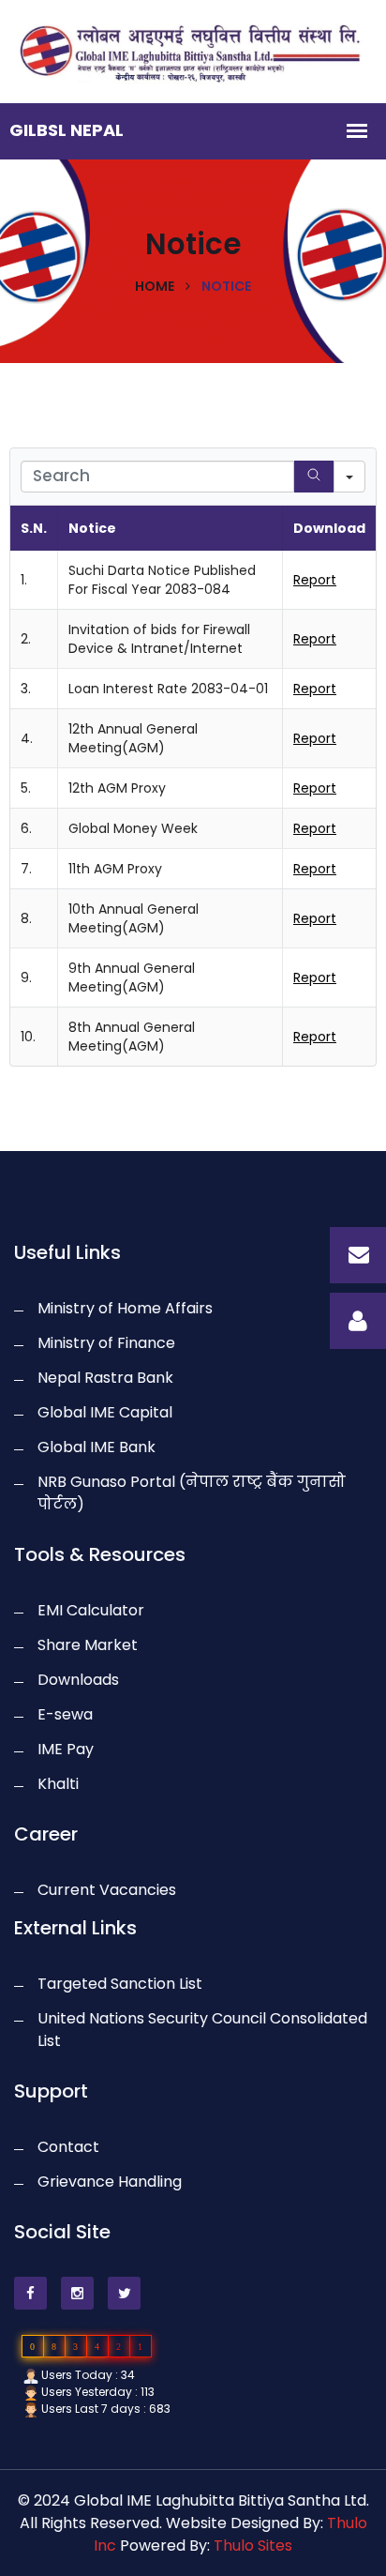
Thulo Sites (253, 2546)
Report (315, 580)
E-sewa (65, 1714)
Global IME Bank (96, 1447)
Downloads (78, 1680)
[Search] (314, 477)
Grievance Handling (110, 2182)
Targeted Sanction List (120, 1984)
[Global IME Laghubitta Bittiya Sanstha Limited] (193, 50)
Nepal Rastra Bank (105, 1378)
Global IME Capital (105, 1412)
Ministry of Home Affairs (125, 1308)
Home (155, 286)
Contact (68, 2147)
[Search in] (349, 477)
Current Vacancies (107, 1890)
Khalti (58, 1784)
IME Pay (66, 1749)
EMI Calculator (91, 1610)
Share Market (88, 1645)
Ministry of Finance (106, 1343)
